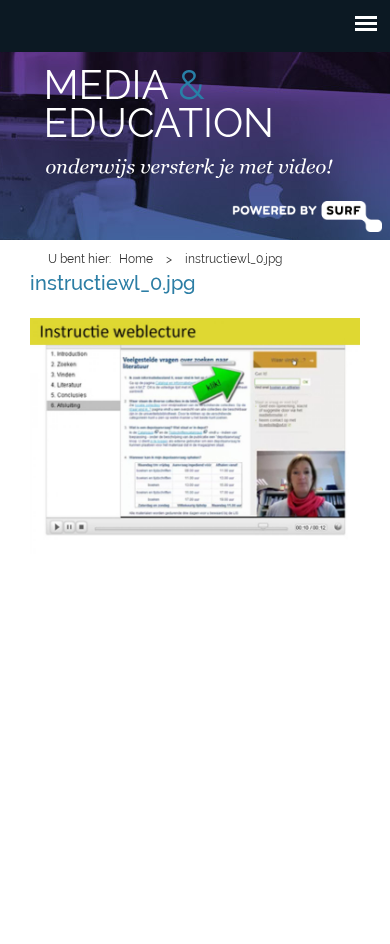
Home (136, 259)
